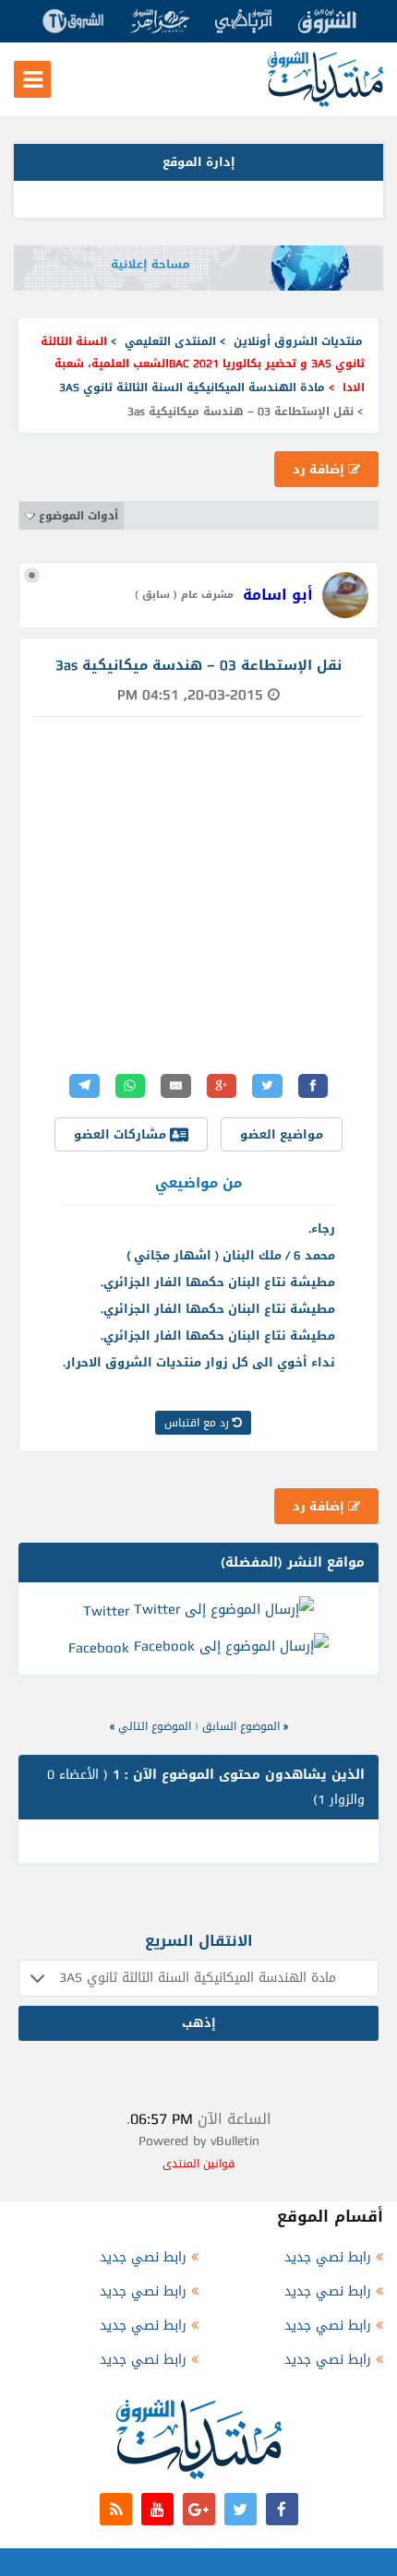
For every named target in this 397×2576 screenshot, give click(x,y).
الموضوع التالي (155, 1726)
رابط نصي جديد (328, 2257)
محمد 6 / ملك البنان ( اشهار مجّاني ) (231, 1255)
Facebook (99, 1648)
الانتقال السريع (199, 1941)
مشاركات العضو (122, 1134)
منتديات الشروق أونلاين (298, 341)
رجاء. (322, 1228)
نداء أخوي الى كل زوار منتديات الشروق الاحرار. (199, 1362)
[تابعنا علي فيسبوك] (282, 2509)
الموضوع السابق (241, 1726)
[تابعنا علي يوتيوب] (157, 2509)
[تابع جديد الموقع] (116, 2509)
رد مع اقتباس (198, 1423)
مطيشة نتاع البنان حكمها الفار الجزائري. (218, 1282)
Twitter (106, 1611)
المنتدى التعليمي (170, 341)
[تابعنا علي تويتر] (241, 2509)
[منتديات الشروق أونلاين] (325, 103)
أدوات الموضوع (78, 516)
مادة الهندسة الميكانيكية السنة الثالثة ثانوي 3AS (192, 388)
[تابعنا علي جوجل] (199, 2509)
